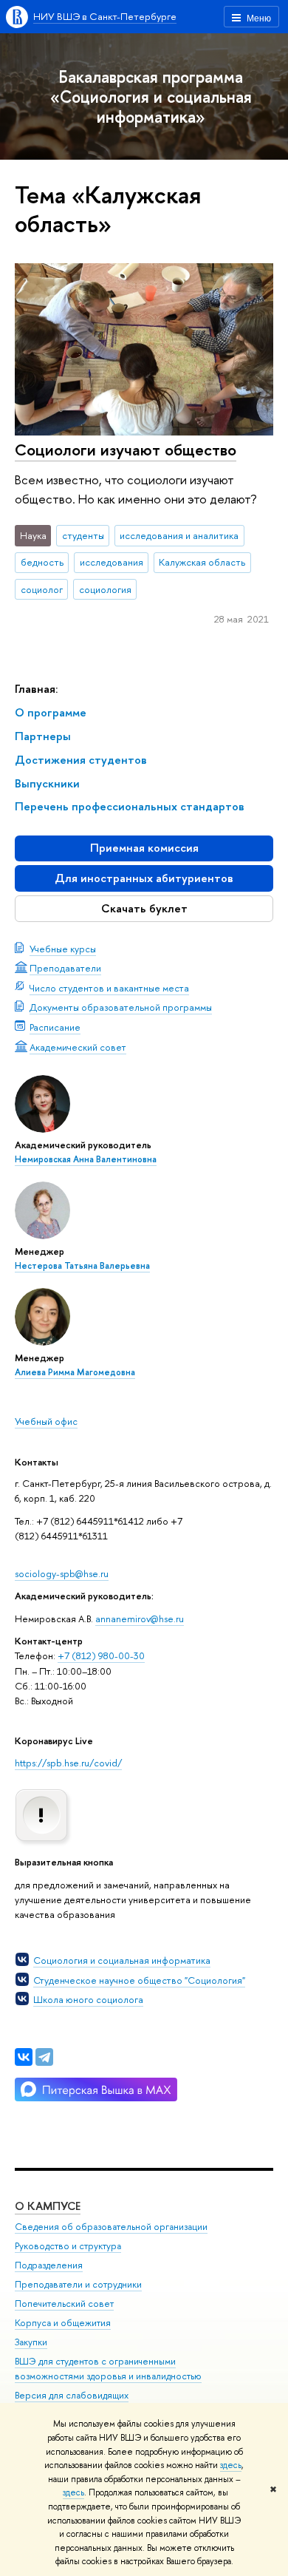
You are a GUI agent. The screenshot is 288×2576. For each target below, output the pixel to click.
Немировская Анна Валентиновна (86, 1159)
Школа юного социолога (88, 1999)
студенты (83, 535)
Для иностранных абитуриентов (144, 878)
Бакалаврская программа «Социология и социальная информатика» (151, 96)
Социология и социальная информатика (122, 1960)
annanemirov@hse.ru (140, 1619)
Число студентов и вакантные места (109, 988)
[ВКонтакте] (24, 2057)
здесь (231, 2465)
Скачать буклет (144, 908)
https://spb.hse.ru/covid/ (68, 1763)
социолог (42, 589)
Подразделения (49, 2265)
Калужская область (202, 562)
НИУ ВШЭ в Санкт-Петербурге (105, 16)
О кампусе (48, 2206)
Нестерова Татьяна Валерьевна (82, 1266)
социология (105, 589)
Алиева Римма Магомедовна (75, 1372)
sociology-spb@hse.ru (62, 1573)
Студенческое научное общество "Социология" (139, 1980)
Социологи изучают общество (126, 450)
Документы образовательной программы (121, 1007)
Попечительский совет (64, 2304)
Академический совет (78, 1047)
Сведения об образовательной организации (111, 2227)
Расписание (55, 1027)
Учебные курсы (63, 949)
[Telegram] (44, 2057)
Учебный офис (46, 1421)
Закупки (31, 2342)
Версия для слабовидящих (72, 2395)
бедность (42, 562)
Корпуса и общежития (63, 2323)
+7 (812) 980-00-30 (101, 1655)
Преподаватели (65, 968)
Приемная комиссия (144, 848)
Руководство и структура (68, 2246)
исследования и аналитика (179, 535)
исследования (112, 562)
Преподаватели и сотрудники (78, 2284)
